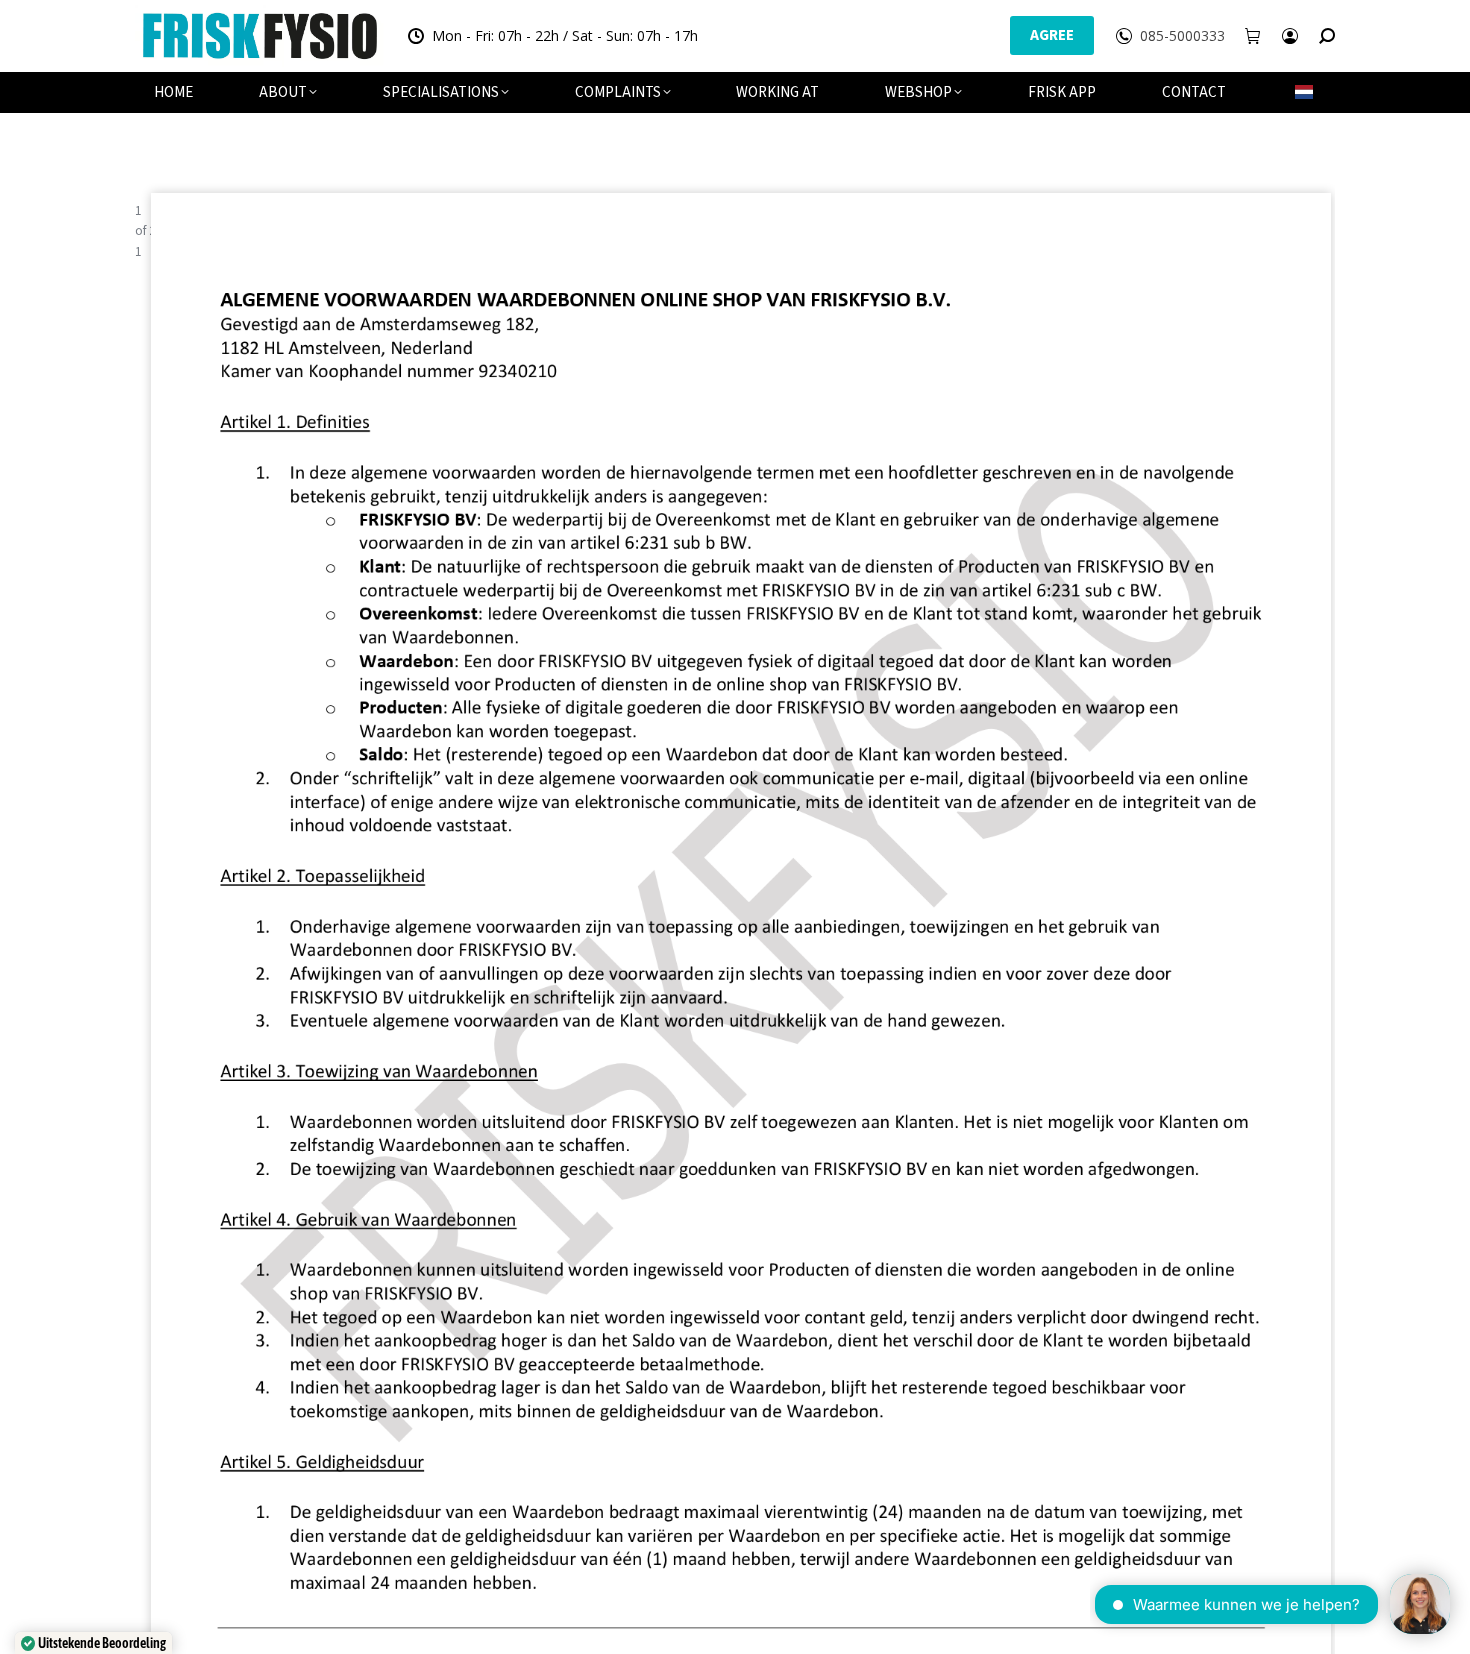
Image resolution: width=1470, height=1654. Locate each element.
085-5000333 (1182, 36)
